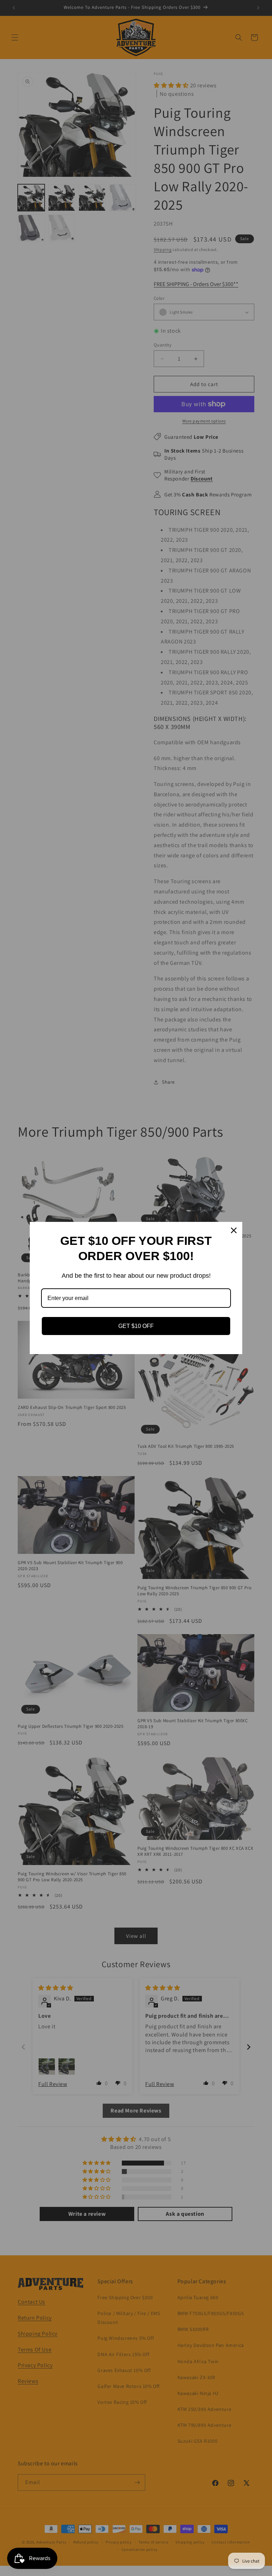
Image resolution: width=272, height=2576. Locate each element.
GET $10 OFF (136, 1326)
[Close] (234, 1230)
